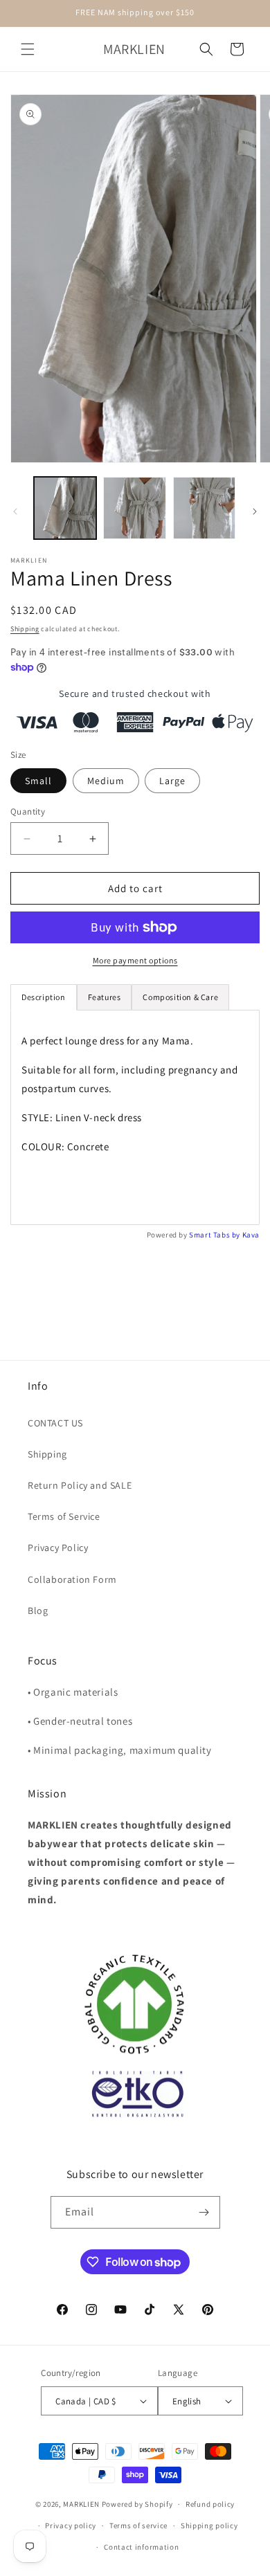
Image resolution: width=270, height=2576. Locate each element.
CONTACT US (55, 1423)
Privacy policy (71, 2525)
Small (38, 781)
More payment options (135, 960)
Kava (251, 1235)
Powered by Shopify (137, 2504)
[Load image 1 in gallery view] (65, 508)
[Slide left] (15, 511)
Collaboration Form (72, 1579)
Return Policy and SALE (80, 1485)
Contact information (141, 2547)
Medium (106, 781)
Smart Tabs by (215, 1235)
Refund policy (210, 2504)
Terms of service (138, 2525)
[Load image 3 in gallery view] (204, 508)
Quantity (28, 811)
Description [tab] (44, 997)
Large (172, 781)
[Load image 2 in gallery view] (134, 508)
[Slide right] (255, 511)
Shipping (25, 629)
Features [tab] (105, 997)
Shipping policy (209, 2525)
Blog (38, 1611)
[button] (28, 49)
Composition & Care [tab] (180, 997)
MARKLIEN (81, 2504)
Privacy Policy (58, 1548)
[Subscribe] (204, 2212)
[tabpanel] (135, 1117)
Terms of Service (64, 1516)
